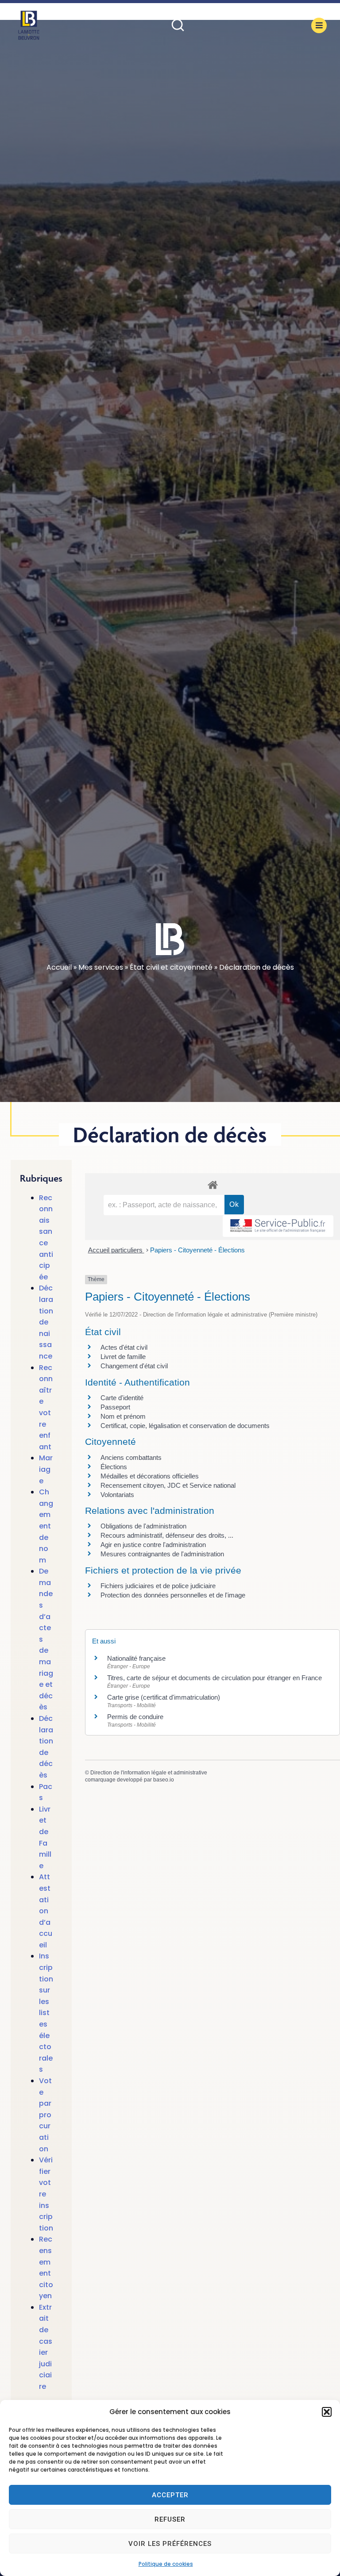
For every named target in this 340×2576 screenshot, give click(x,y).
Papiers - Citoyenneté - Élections (197, 1250)
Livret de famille (123, 1357)
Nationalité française (136, 1658)
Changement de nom (46, 1526)
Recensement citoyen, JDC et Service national (168, 1485)
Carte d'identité (122, 1398)
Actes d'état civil (124, 1347)
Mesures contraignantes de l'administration (162, 1554)
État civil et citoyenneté (171, 967)
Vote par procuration (45, 2115)
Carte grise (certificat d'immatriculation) (164, 1697)
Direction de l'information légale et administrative (149, 1773)
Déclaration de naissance (46, 1322)
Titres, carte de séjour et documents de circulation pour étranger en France (214, 1678)
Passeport (115, 1407)
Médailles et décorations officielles (150, 1476)
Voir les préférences (170, 2544)
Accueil (59, 967)
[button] (327, 2412)
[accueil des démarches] (212, 1184)
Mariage (46, 1469)
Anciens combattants (131, 1457)
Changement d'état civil (134, 1366)
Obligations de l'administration (143, 1526)
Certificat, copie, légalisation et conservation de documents (185, 1426)
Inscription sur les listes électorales (46, 2013)
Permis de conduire (135, 1717)
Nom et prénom (123, 1416)
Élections (114, 1467)
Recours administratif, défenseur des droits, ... (167, 1535)
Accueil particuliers (116, 1250)
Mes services (101, 967)
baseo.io (164, 1780)
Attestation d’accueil (46, 1911)
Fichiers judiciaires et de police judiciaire (158, 1586)
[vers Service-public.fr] (278, 1226)
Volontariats (117, 1495)
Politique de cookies (166, 2564)
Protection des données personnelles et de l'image (173, 1595)
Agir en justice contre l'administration (153, 1545)
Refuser (170, 2519)
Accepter (170, 2495)
